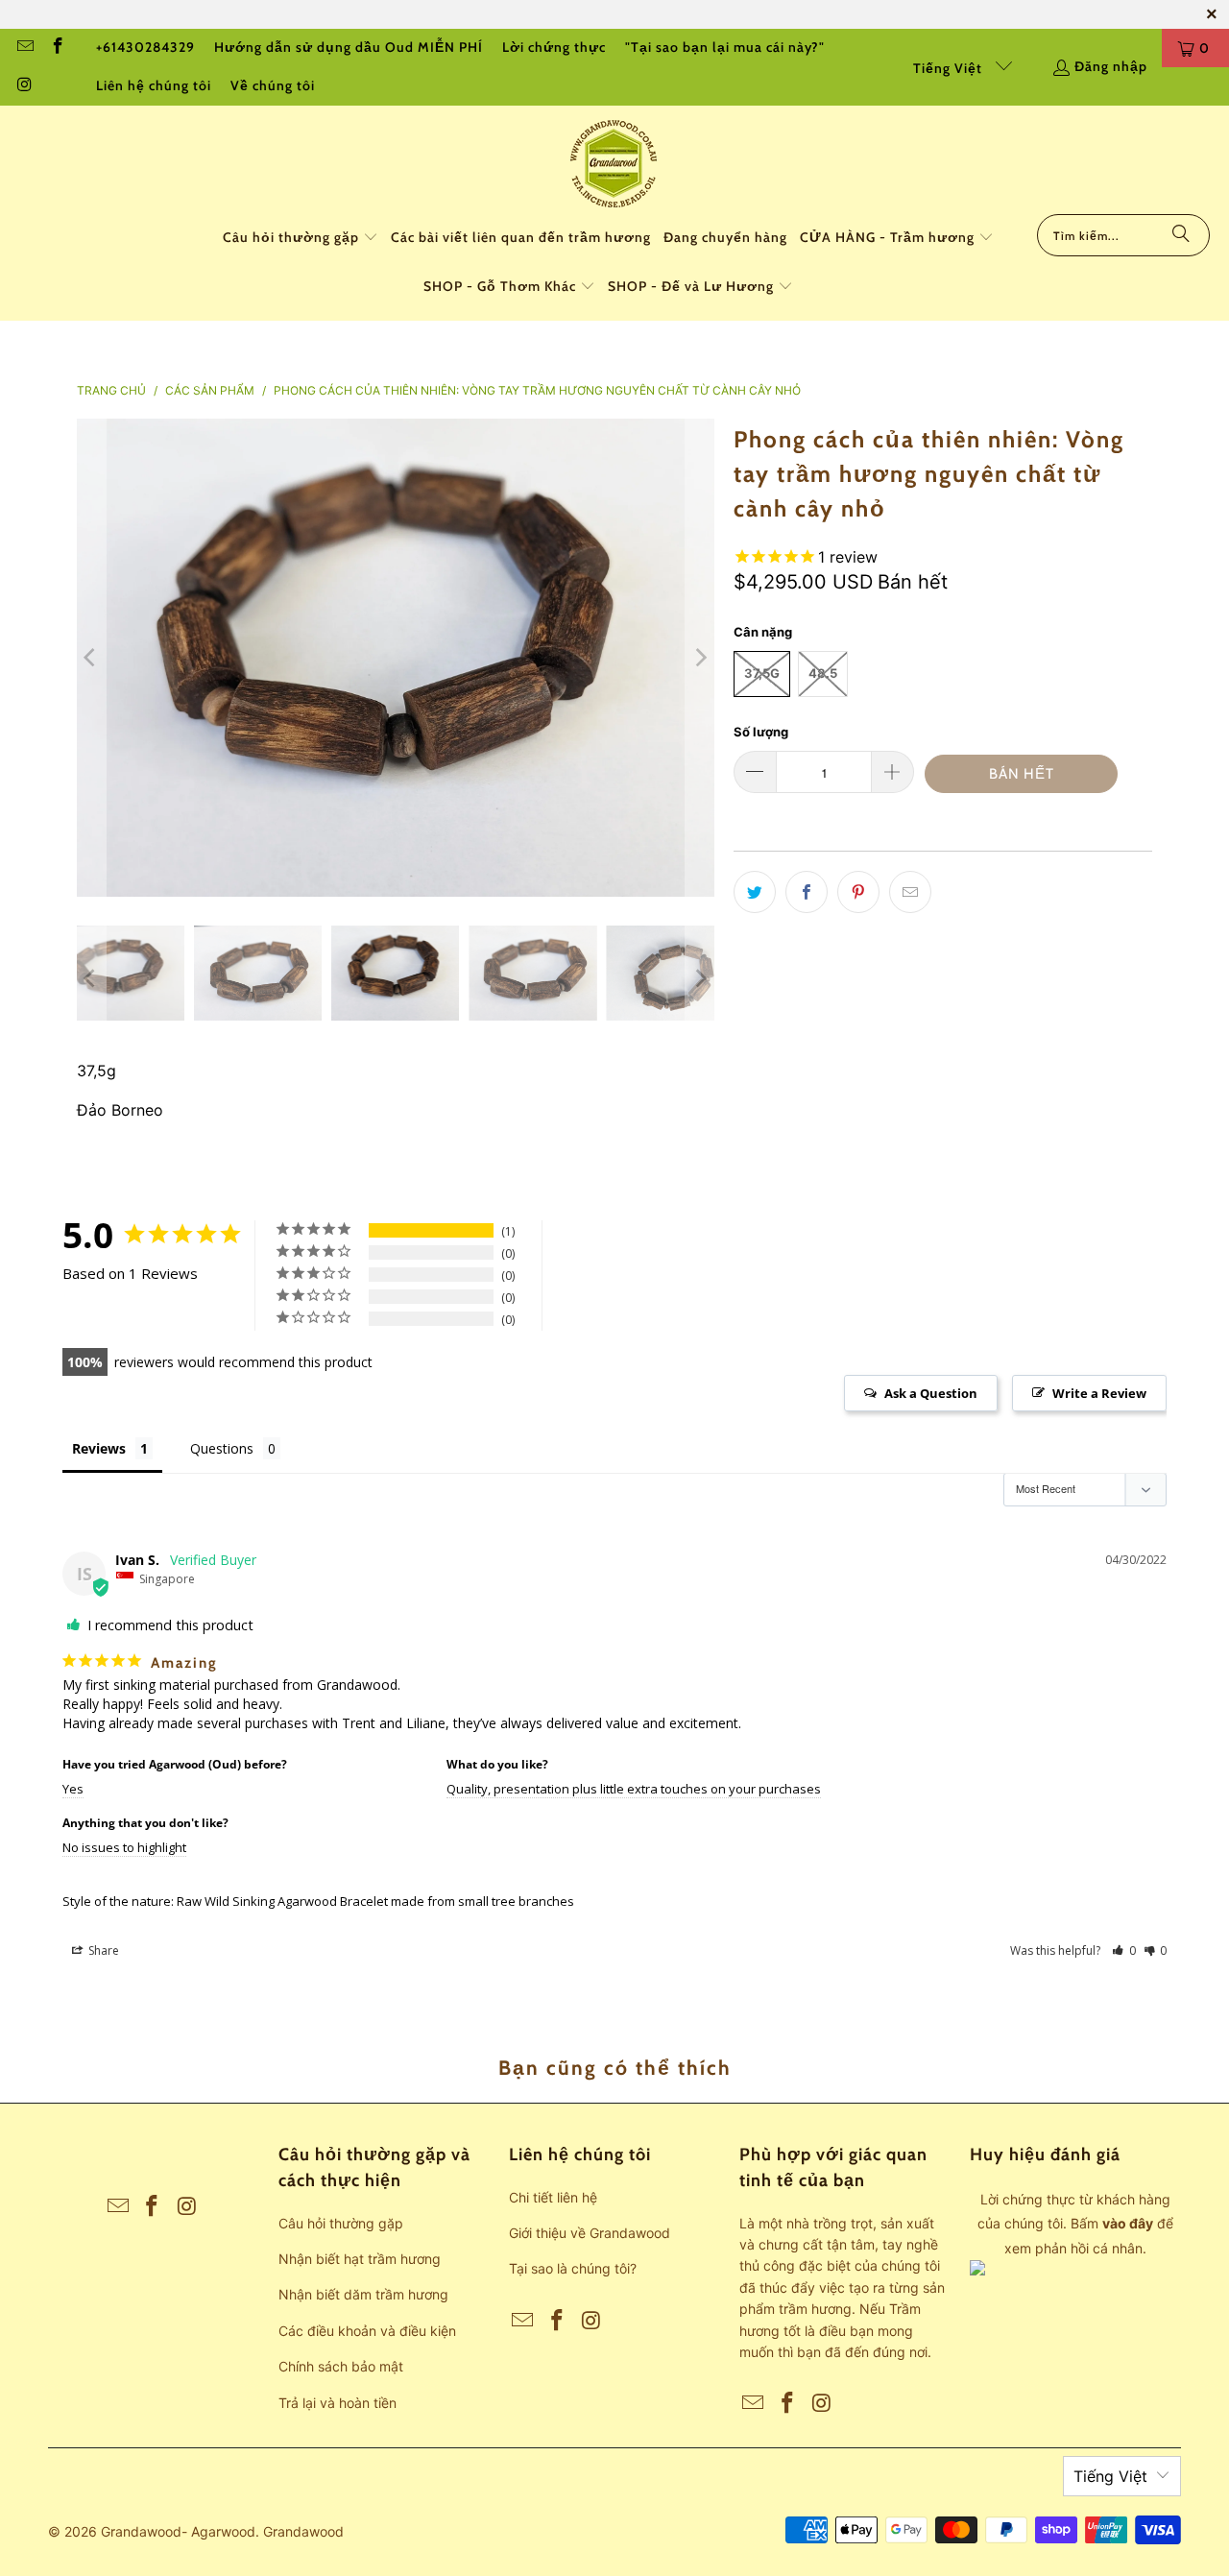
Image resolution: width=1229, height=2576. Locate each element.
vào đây (1128, 2223)
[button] (301, 239)
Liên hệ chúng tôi (154, 85)
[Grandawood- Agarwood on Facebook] (58, 48)
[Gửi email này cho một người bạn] (910, 892)
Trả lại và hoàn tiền (337, 2403)
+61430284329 (145, 47)
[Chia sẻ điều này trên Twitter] (755, 892)
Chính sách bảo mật (341, 2366)
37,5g (762, 673)
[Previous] (91, 658)
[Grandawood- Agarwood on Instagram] (24, 86)
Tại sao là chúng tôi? (573, 2268)
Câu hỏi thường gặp (341, 2223)
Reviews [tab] (99, 1448)
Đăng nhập (1111, 66)
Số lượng (761, 732)
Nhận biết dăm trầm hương (363, 2294)
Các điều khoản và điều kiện (367, 2331)
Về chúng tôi (273, 85)
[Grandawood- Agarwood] (614, 165)
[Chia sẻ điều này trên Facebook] (807, 892)
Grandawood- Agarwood (178, 2531)
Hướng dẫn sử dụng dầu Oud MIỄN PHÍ (349, 47)
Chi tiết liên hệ (553, 2197)
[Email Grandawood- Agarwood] (24, 48)
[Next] (700, 658)
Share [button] (102, 1950)
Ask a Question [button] (931, 1393)
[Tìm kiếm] (1181, 235)
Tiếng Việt (950, 68)
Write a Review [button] (1099, 1393)
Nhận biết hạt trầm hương (360, 2259)
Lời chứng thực (554, 47)
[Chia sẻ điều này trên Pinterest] (858, 892)
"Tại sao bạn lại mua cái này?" (725, 47)
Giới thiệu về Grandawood (590, 2233)
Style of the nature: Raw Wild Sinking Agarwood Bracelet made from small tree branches (318, 1901)
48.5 (823, 673)
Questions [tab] (222, 1448)
